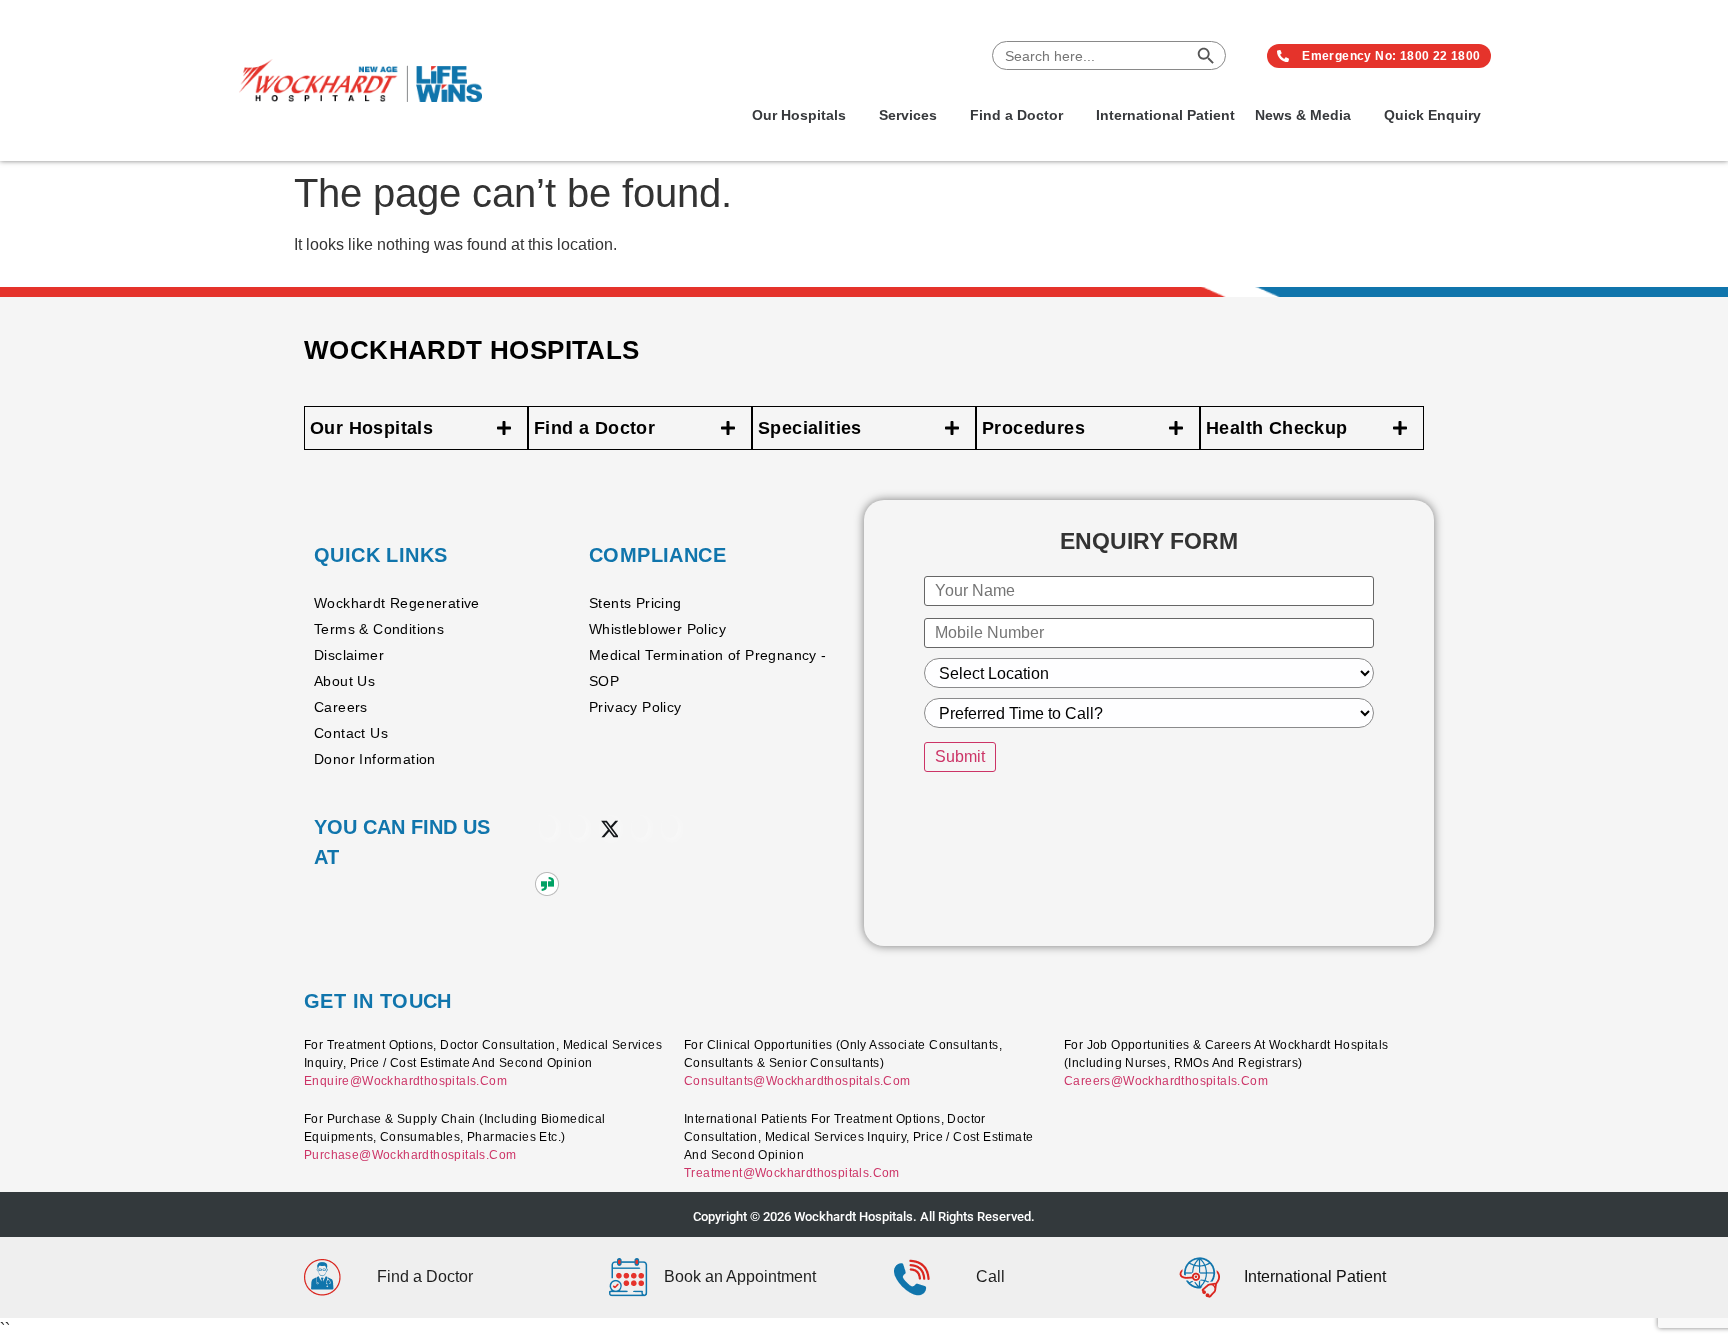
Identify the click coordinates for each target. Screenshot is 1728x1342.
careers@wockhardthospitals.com (1166, 1081)
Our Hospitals (799, 115)
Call (990, 1276)
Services (908, 115)
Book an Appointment (740, 1276)
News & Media (1303, 115)
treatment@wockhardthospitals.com (792, 1173)
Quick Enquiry (1432, 115)
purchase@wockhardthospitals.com (410, 1155)
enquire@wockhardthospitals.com (405, 1081)
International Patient (1165, 115)
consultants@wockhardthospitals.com (797, 1081)
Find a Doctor (1016, 115)
